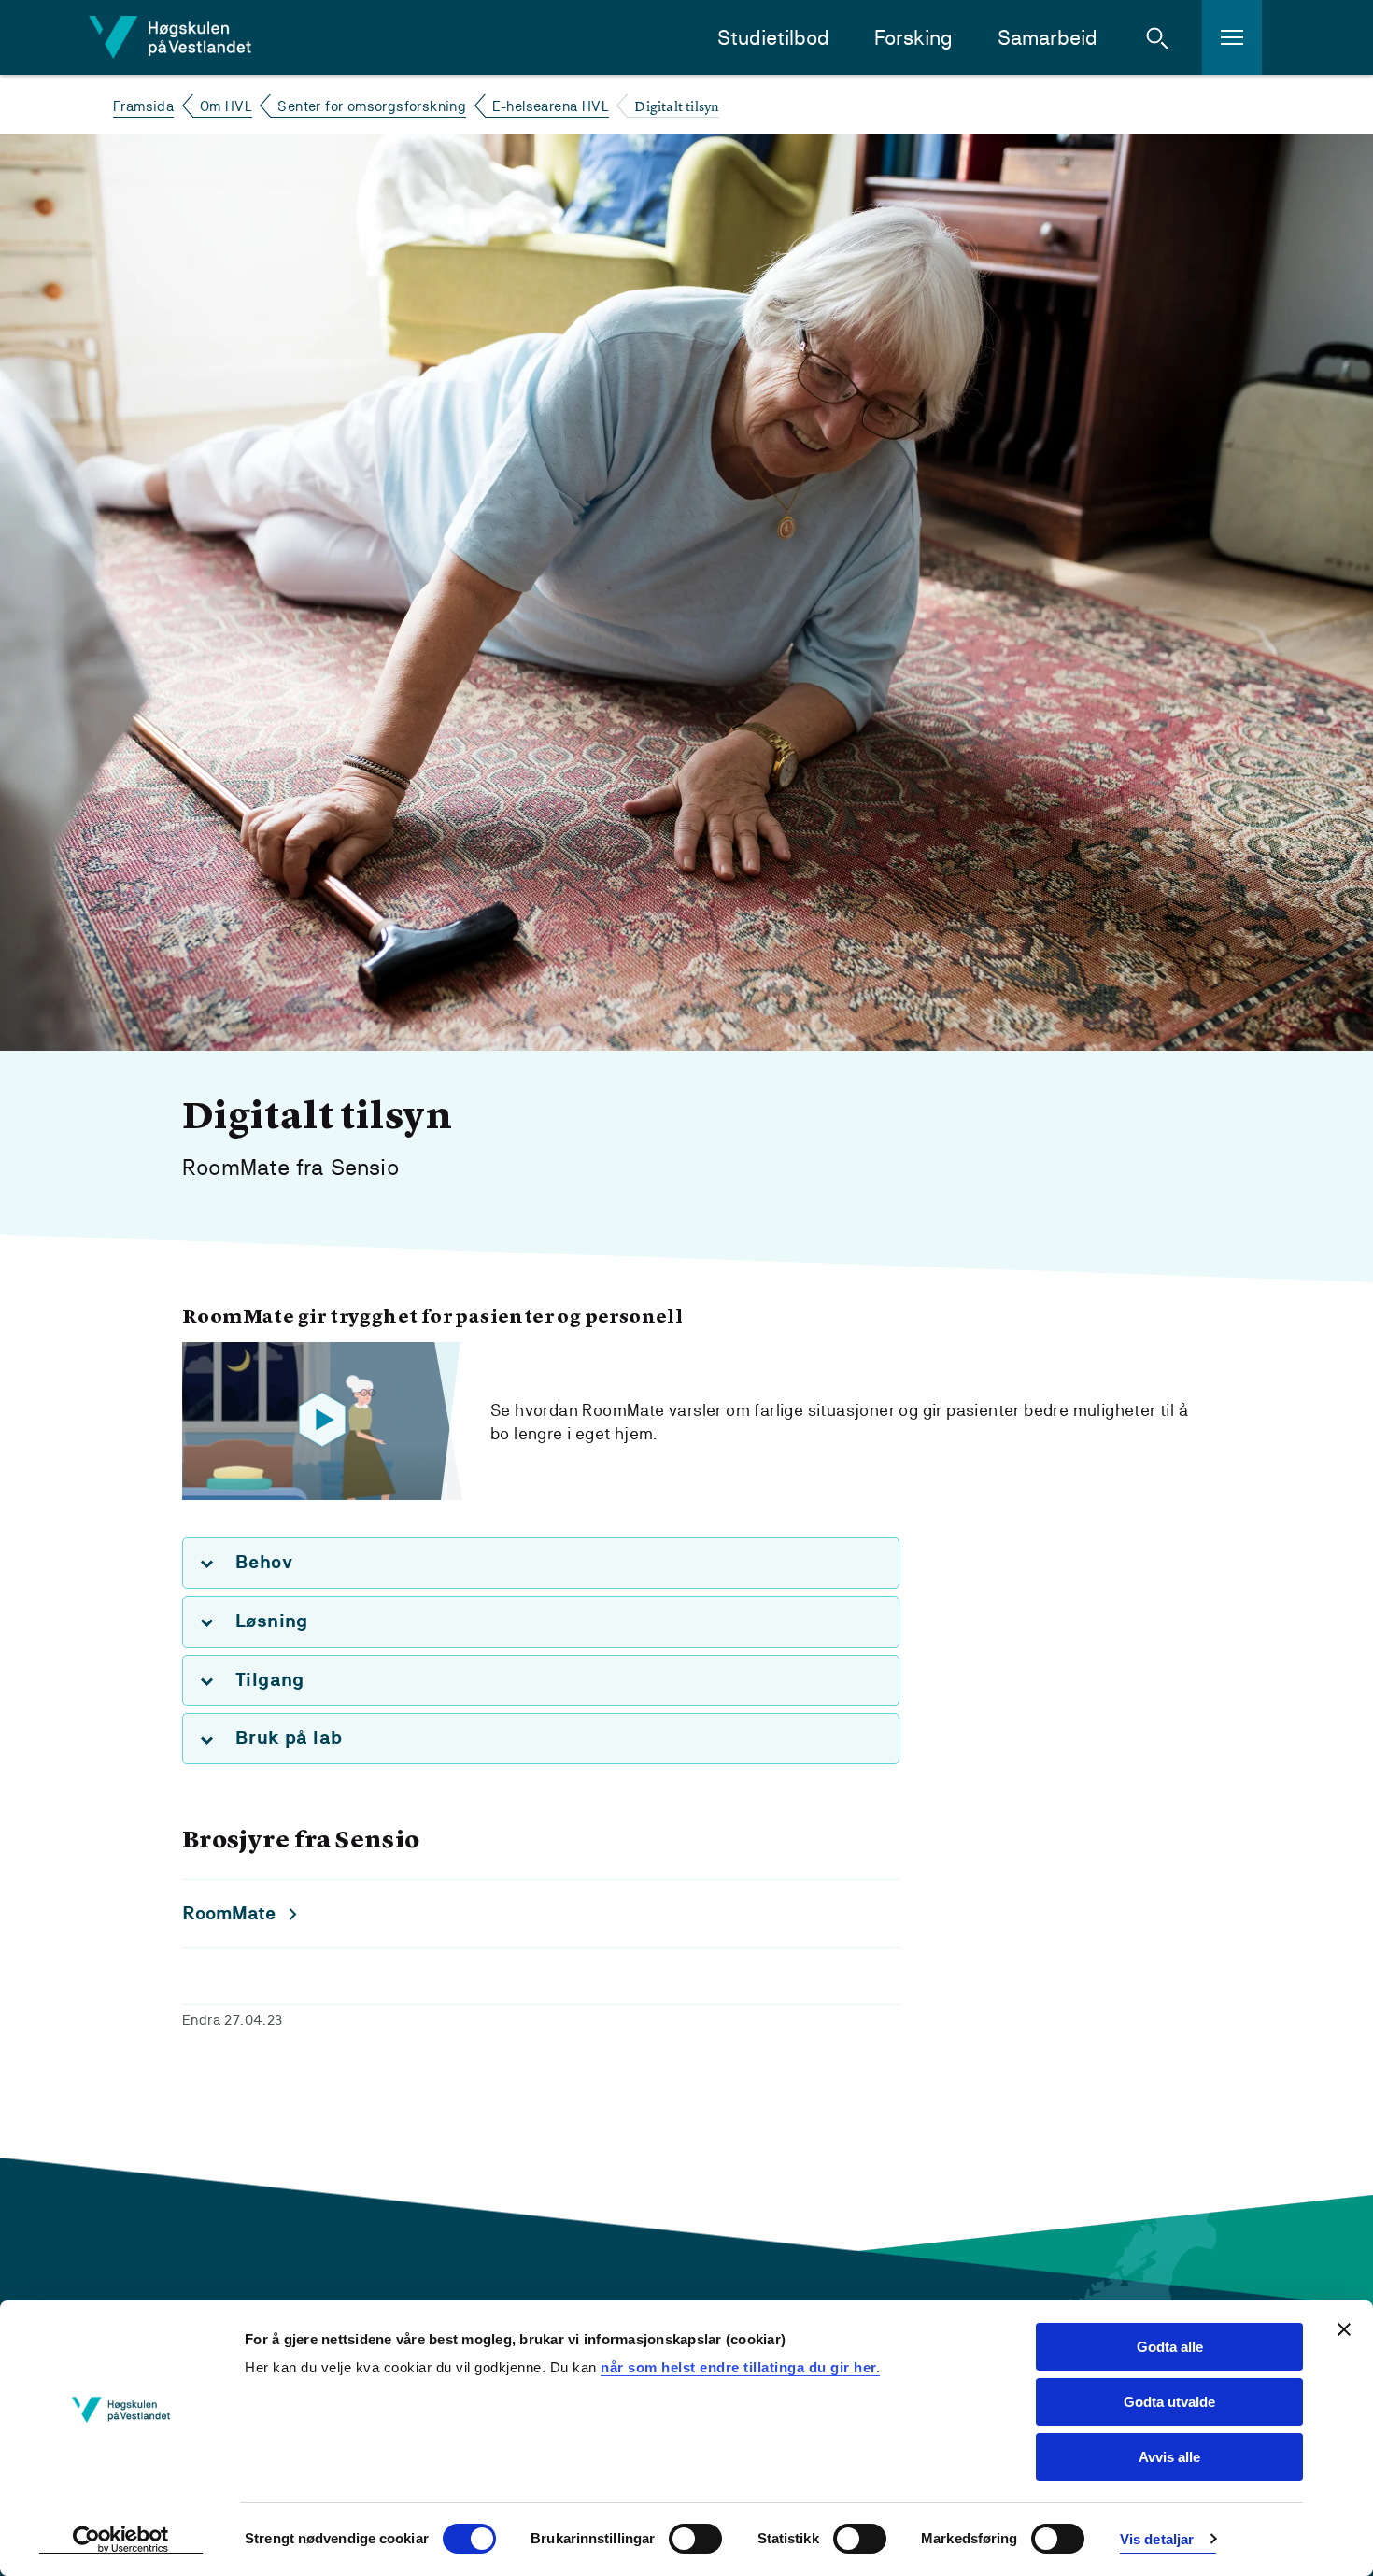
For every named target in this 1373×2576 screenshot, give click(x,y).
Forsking (913, 38)
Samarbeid (1047, 38)
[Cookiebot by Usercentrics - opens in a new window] (121, 2540)
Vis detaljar (1157, 2539)
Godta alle (1170, 2347)
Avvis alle (1169, 2457)
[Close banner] (1344, 2329)
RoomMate (229, 1913)
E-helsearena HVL (551, 106)
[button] (1157, 37)
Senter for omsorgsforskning (372, 106)
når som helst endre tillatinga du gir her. (740, 2367)
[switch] (695, 2539)
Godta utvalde (1169, 2402)
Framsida (143, 106)
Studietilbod (773, 38)
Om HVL (226, 106)
